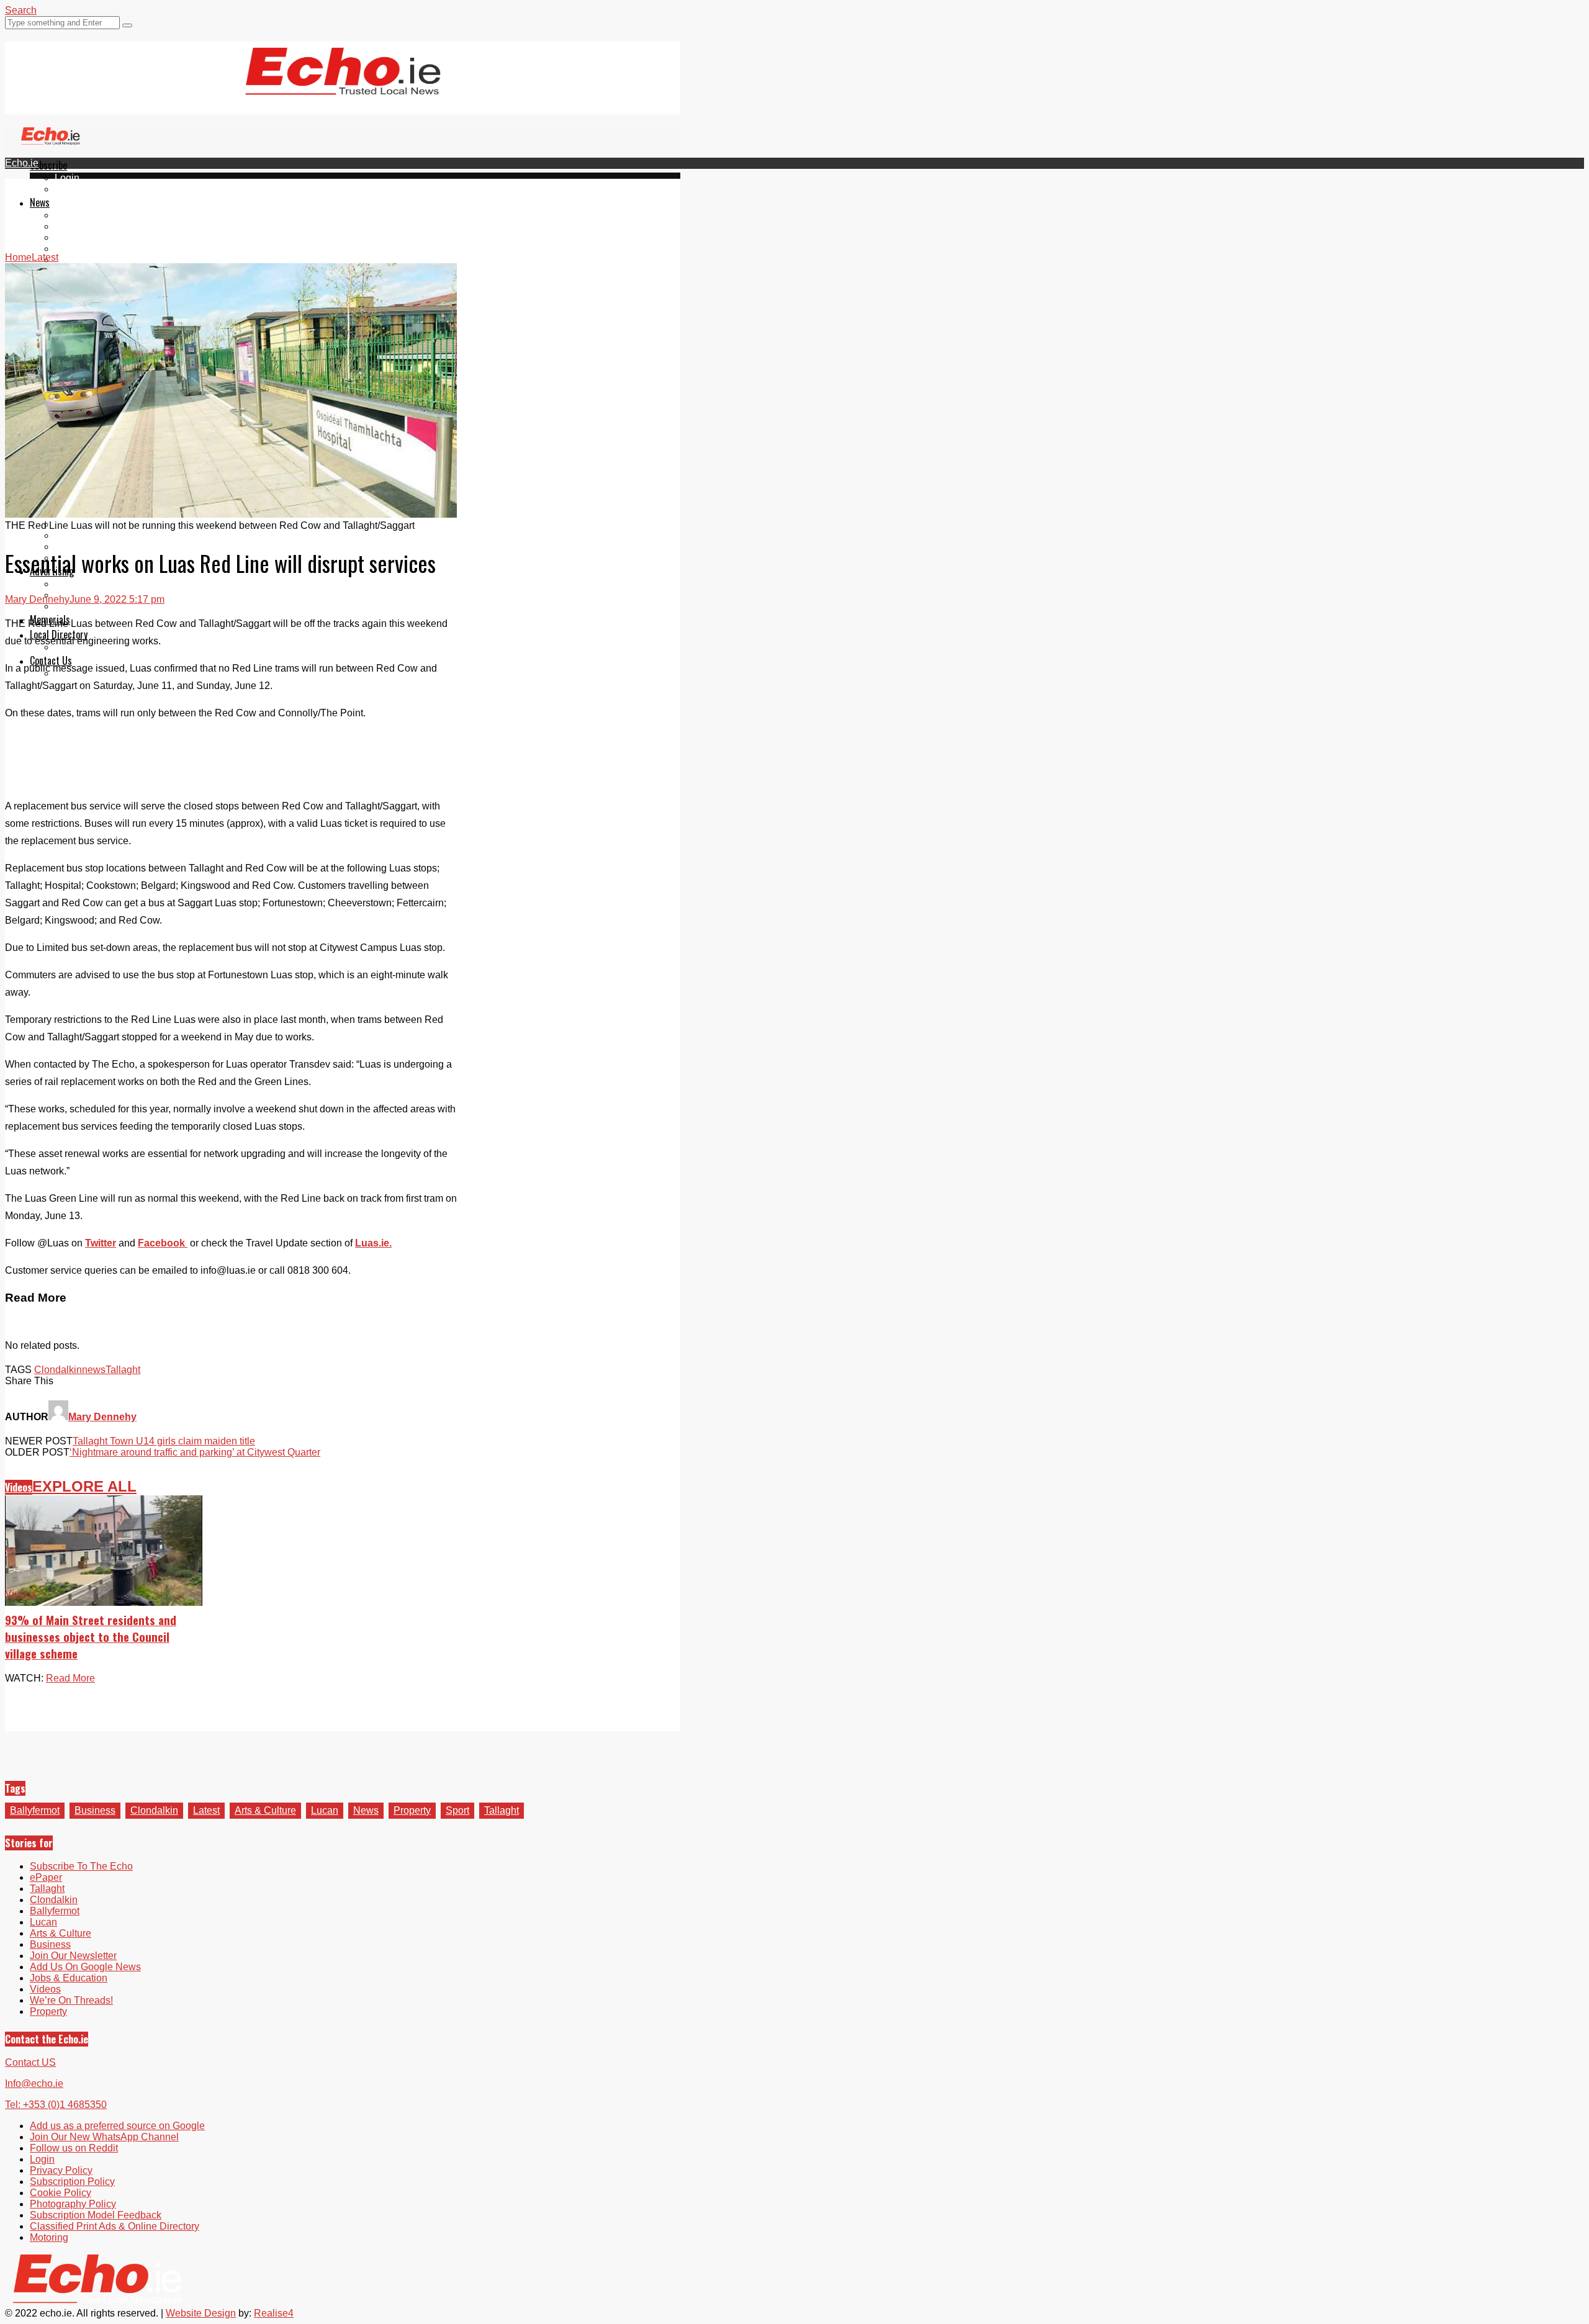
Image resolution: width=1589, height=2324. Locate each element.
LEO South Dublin (95, 535)
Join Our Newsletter (73, 1956)
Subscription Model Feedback (96, 2215)
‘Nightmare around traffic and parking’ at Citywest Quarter (195, 1452)
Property (412, 1810)
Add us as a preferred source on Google (117, 2126)
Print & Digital (85, 584)
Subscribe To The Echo (81, 1866)
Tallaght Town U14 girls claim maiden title (164, 1441)
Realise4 (274, 2313)
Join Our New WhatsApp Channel (104, 2137)
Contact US (30, 2062)
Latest (206, 1810)
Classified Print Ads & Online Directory (115, 2226)
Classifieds (79, 606)
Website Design (201, 2313)
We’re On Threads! (71, 2000)
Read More (70, 1678)
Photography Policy (73, 2204)
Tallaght (72, 215)
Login (67, 178)
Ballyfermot (79, 237)
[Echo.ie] (343, 85)
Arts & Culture (265, 1810)
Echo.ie (22, 163)
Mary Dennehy (37, 599)
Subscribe (48, 165)
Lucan (68, 249)
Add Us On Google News (85, 1967)
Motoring (49, 2237)
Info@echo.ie (34, 2083)
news (94, 1370)
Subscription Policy (72, 2182)
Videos (70, 260)
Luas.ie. (373, 1243)
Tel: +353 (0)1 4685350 (56, 2105)
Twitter (101, 1243)
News (40, 202)
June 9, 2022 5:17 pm (117, 599)
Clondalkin (79, 226)
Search (21, 10)
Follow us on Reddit (74, 2148)
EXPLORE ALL (84, 1486)
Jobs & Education (69, 1978)
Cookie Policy (61, 2193)
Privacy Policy (61, 2170)
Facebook (163, 1243)
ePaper (71, 189)
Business (95, 1810)
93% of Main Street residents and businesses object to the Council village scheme (91, 1637)
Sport (457, 1810)
